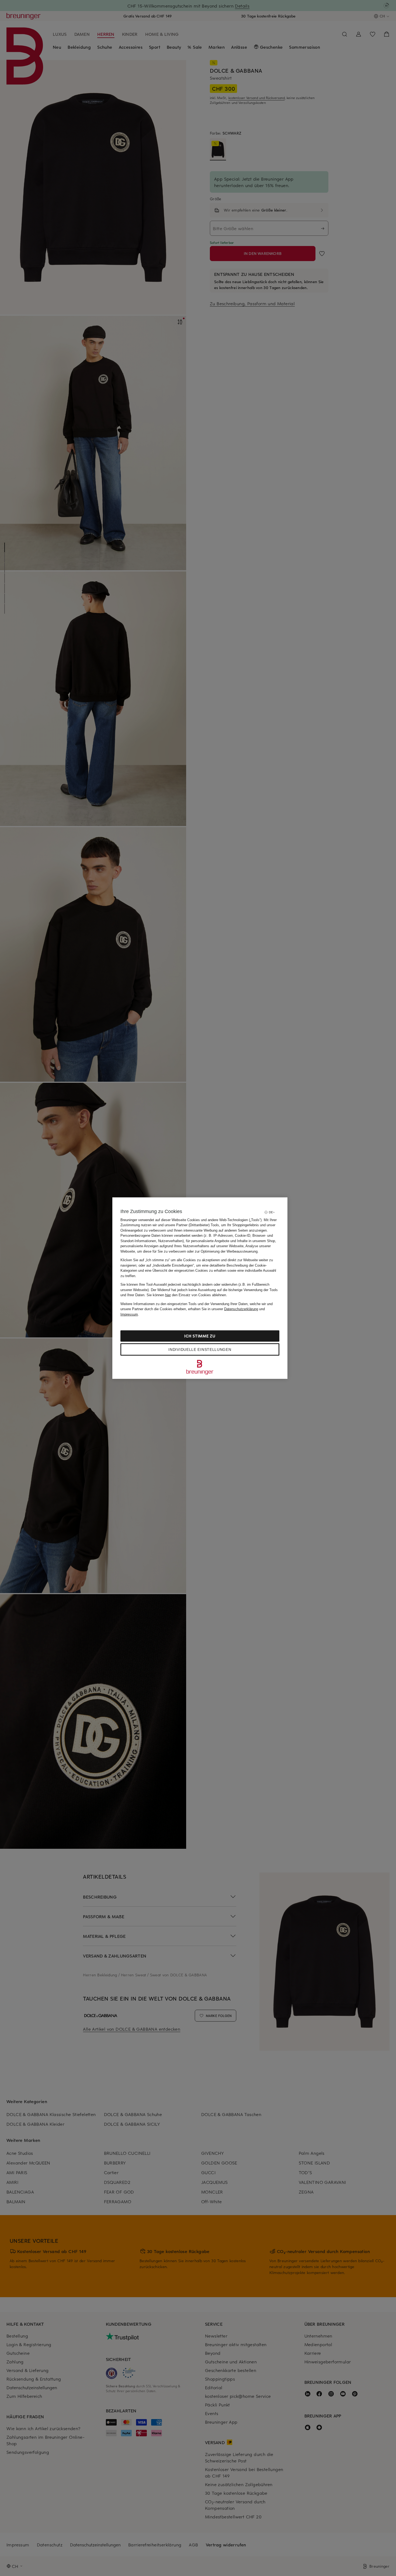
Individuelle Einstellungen (200, 1349)
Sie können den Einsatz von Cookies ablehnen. (187, 1295)
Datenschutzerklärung (241, 1309)
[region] (200, 1288)
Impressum (129, 1314)
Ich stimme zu (200, 1336)
